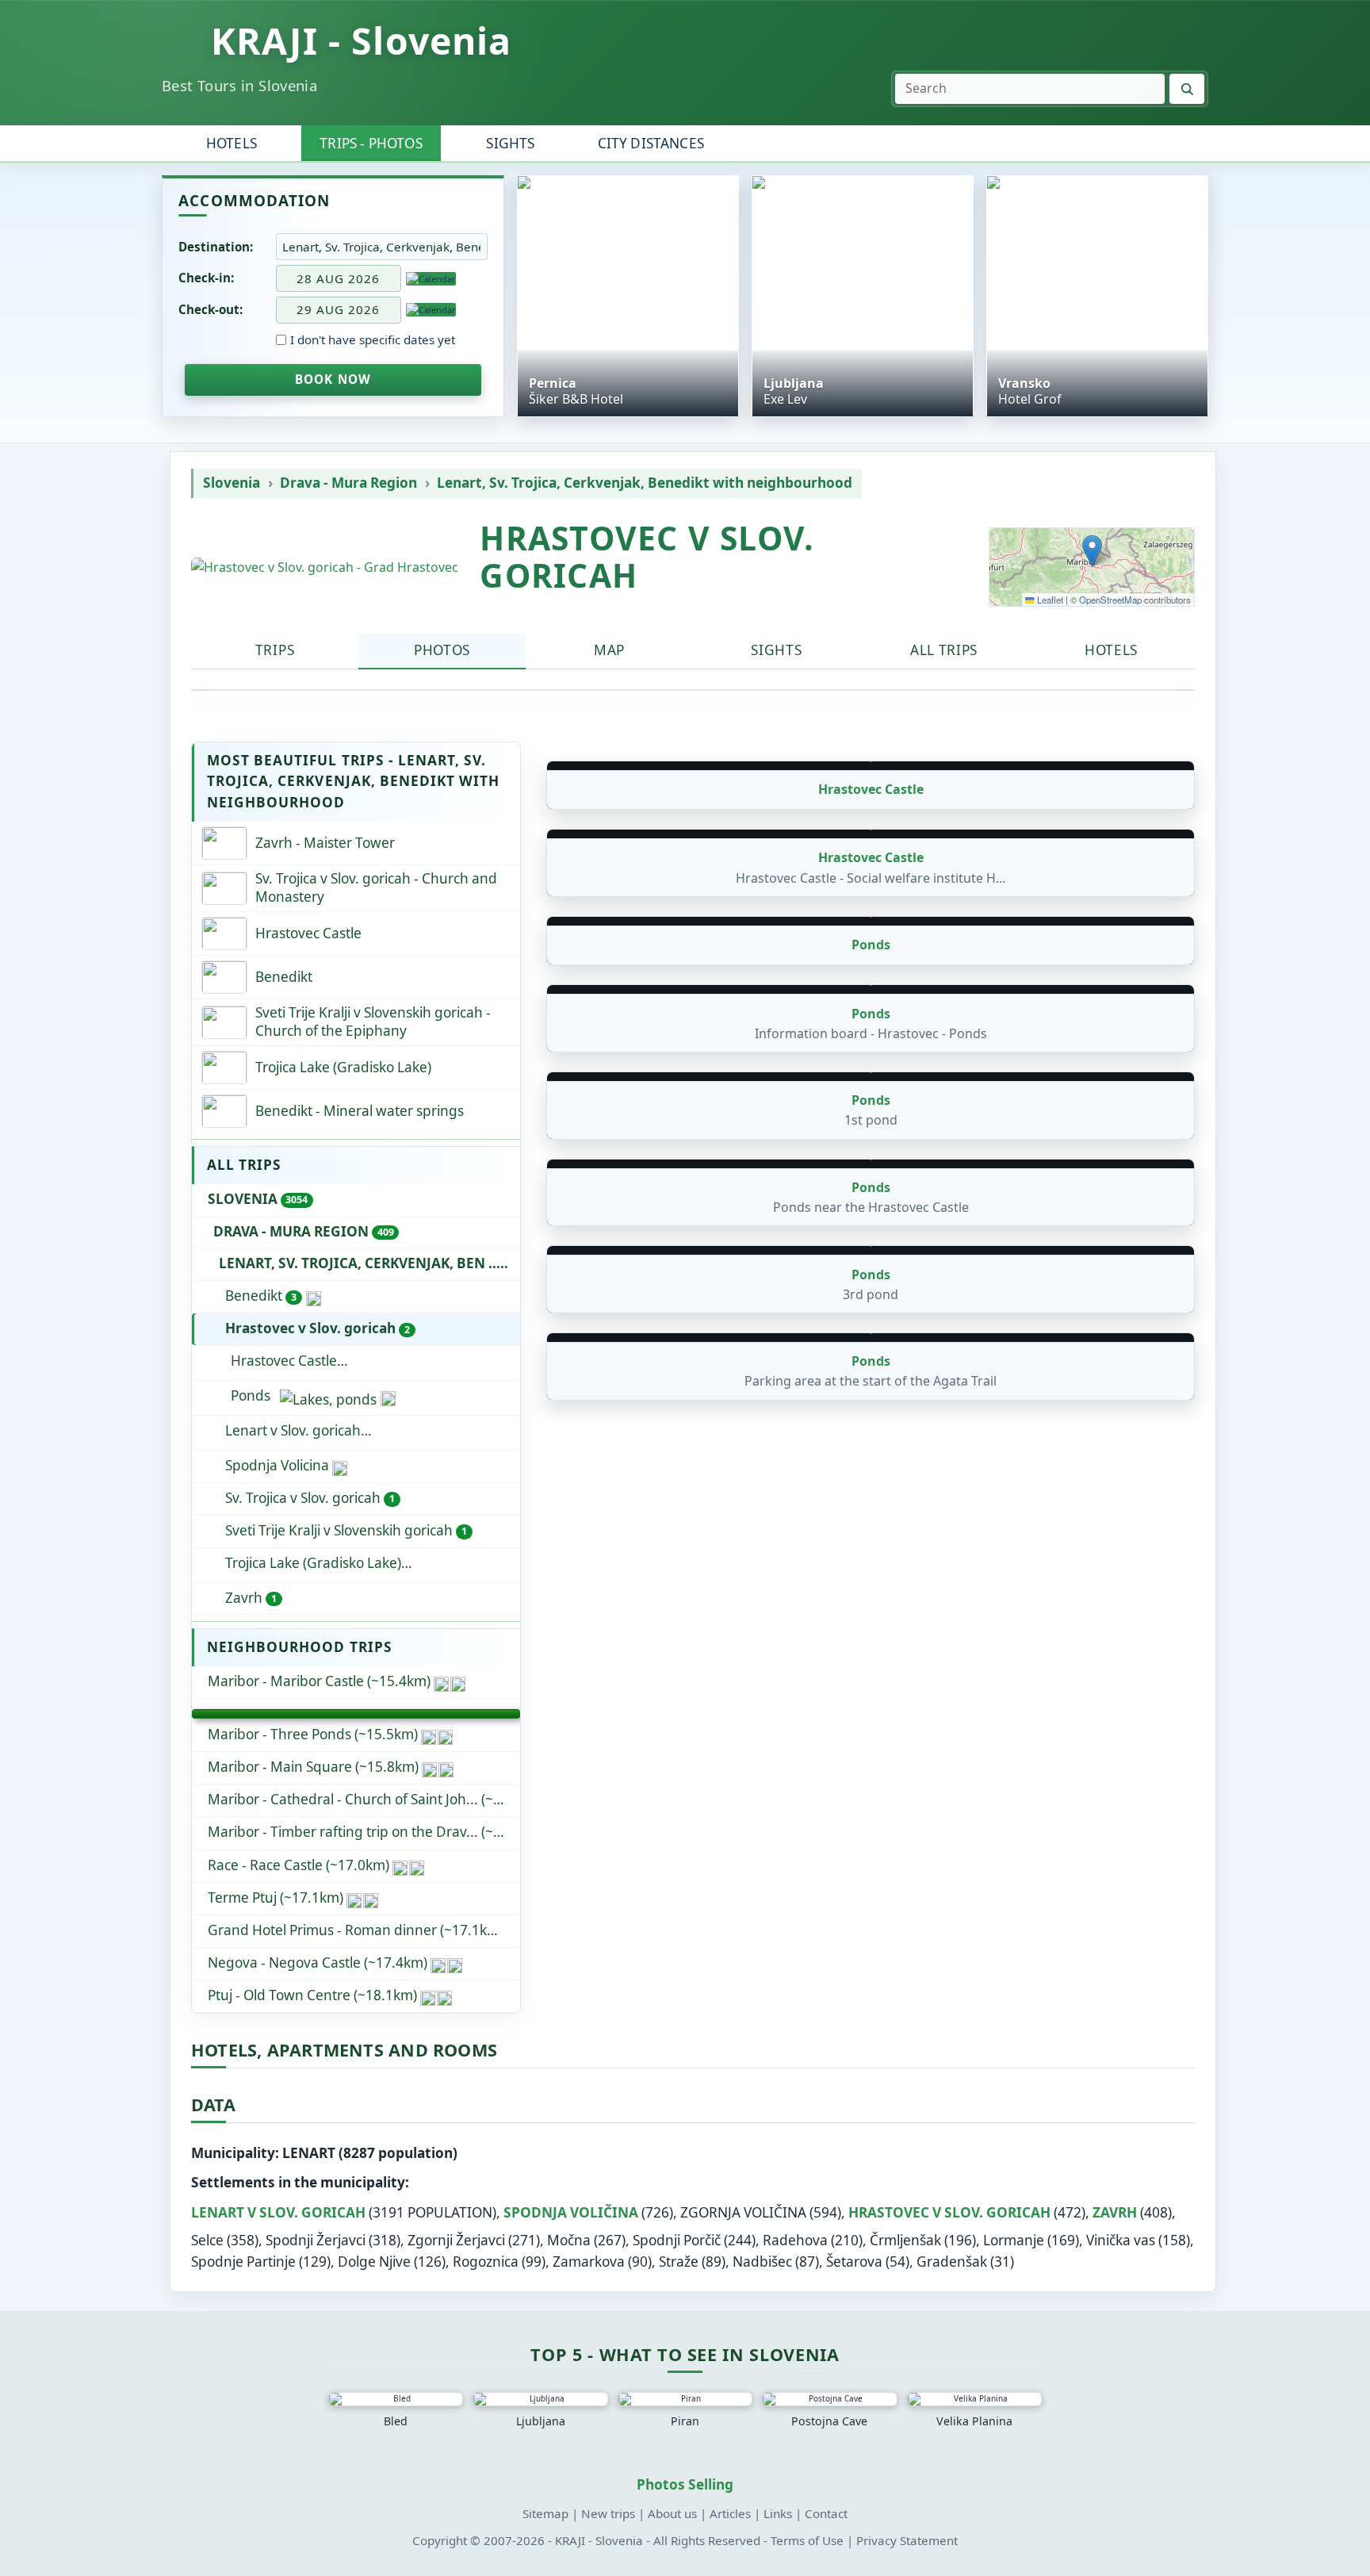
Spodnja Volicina (277, 1465)
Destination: (216, 247)
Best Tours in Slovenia (239, 85)
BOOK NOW (333, 379)
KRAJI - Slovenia (362, 40)
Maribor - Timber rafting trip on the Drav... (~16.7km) (364, 1832)
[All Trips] (356, 1714)
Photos (442, 650)
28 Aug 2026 (338, 278)
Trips (275, 650)
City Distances (651, 143)
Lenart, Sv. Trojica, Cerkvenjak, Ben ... (369, 1263)
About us (672, 2513)
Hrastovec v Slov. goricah (318, 1328)
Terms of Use (807, 2540)
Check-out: (210, 309)
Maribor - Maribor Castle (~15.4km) (319, 1681)
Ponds (251, 1395)
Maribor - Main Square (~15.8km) (313, 1767)
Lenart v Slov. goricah (373, 1430)
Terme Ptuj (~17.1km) (276, 1897)
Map (609, 650)
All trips (944, 650)
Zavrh (251, 1598)
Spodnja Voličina (571, 2212)
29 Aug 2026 (338, 309)
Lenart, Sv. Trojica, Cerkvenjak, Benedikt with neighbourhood (645, 483)
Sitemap (545, 2513)
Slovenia (232, 483)
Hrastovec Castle (284, 1361)
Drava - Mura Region (348, 483)
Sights (510, 143)
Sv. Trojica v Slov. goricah (310, 1498)
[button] (1092, 551)
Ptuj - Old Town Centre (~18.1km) (312, 1995)
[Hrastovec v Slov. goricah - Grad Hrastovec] (325, 567)
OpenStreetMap (1110, 600)
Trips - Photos (371, 143)
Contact (826, 2513)
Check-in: (206, 278)
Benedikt (261, 1296)
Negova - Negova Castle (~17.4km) (318, 1963)
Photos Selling (685, 2484)
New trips (608, 2513)
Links (778, 2513)
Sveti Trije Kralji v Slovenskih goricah (346, 1530)
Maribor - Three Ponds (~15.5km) (313, 1734)
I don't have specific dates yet (373, 340)
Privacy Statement (907, 2540)
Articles (730, 2513)
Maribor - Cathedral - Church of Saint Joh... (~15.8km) (364, 1799)
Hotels (232, 143)
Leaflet (1049, 600)
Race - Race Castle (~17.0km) (298, 1865)
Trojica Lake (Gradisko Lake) (313, 1563)
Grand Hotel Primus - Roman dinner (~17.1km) (356, 1930)
